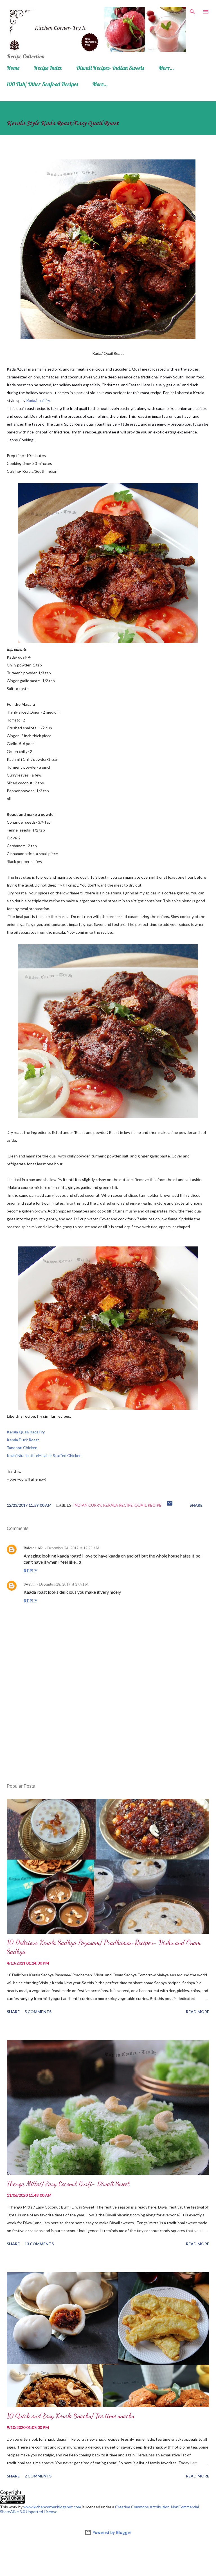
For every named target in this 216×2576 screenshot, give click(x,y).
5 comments (38, 2012)
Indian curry (87, 1505)
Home (13, 68)
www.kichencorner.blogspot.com (52, 2507)
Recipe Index (48, 68)
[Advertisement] (108, 1727)
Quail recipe (148, 1505)
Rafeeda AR (33, 1548)
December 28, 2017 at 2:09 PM (64, 1584)
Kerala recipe (118, 1505)
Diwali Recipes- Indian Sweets (110, 68)
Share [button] (196, 1505)
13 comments (39, 2244)
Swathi (29, 1584)
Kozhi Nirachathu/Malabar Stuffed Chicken (44, 1455)
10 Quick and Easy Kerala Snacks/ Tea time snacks (71, 2416)
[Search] (192, 10)
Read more (198, 2012)
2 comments (38, 2476)
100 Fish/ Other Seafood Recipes (42, 84)
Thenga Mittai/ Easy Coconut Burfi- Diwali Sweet (68, 2184)
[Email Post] (170, 1505)
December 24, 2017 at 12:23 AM (73, 1548)
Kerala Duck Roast (23, 1440)
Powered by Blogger (111, 2532)
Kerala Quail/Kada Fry (26, 1432)
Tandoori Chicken (22, 1448)
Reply (31, 1571)
